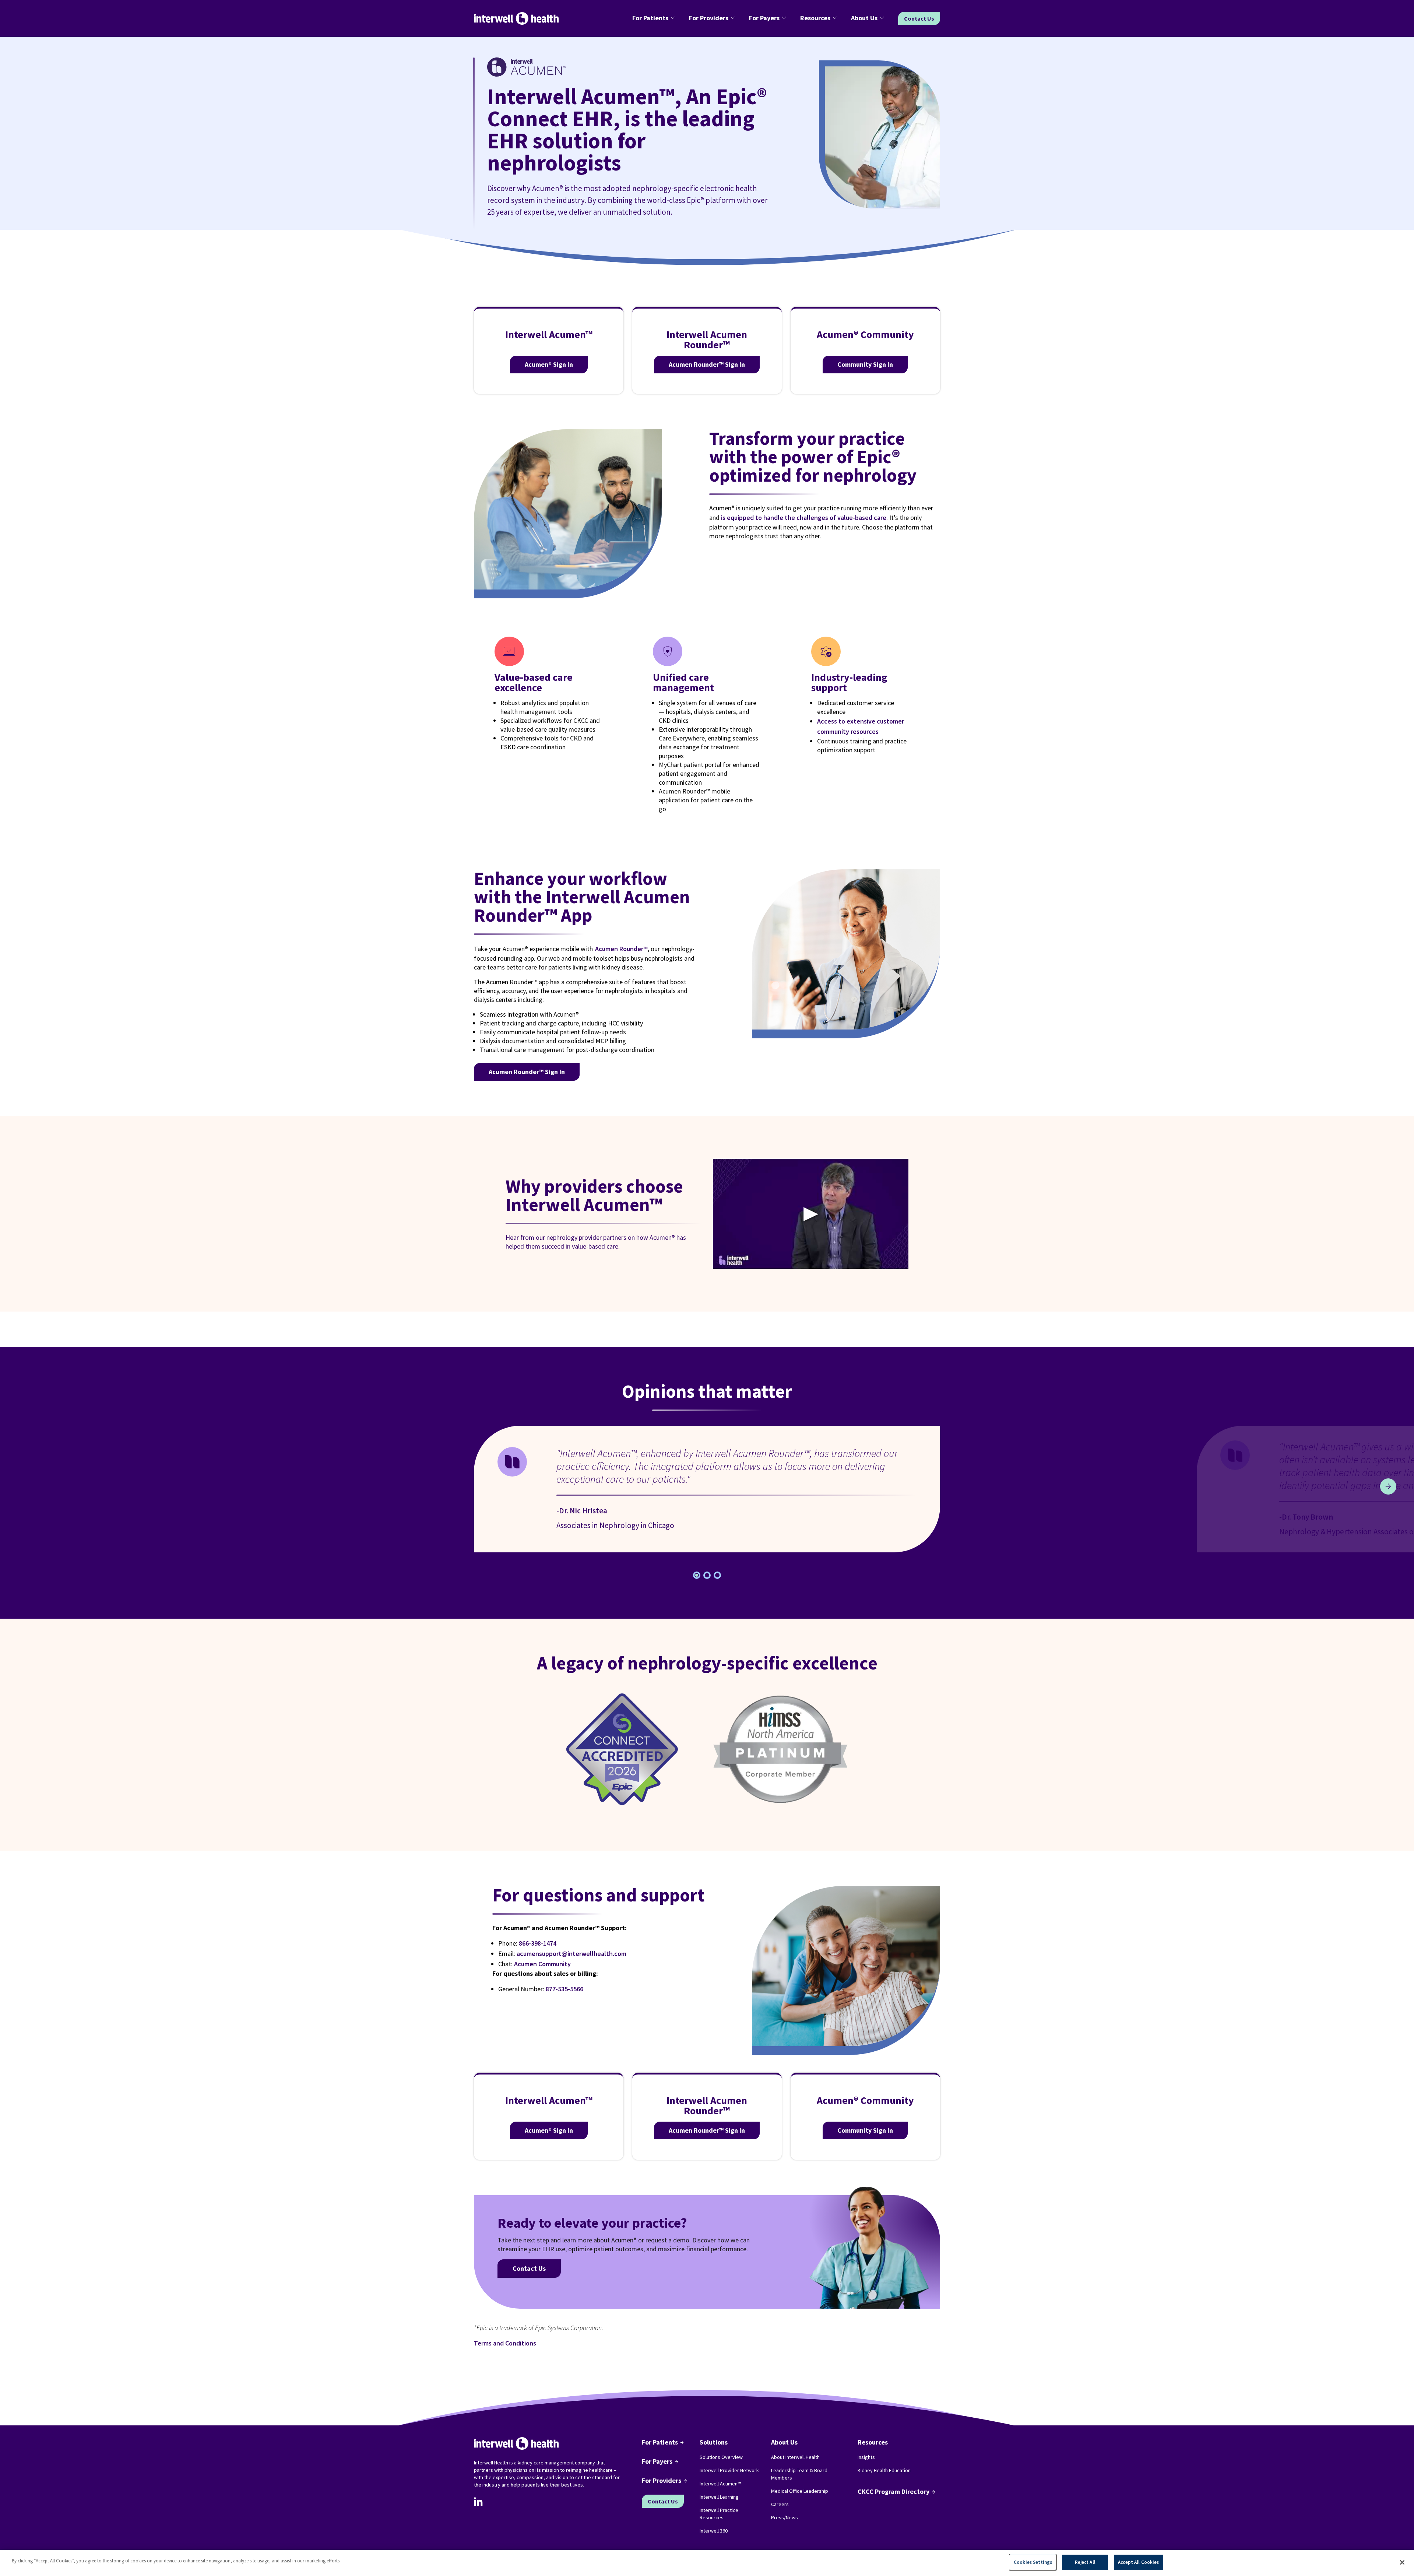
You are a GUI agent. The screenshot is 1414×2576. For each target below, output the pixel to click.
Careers (780, 2504)
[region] (707, 2563)
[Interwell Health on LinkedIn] (478, 2502)
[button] (655, 18)
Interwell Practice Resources (719, 2514)
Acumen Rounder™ (621, 949)
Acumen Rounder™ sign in (527, 1072)
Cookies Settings (1033, 2562)
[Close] (1402, 2562)
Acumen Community (542, 1964)
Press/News (785, 2517)
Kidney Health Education (884, 2470)
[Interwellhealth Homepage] (516, 19)
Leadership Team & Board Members (799, 2474)
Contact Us (919, 18)
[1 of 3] (707, 1575)
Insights (866, 2457)
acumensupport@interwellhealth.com (571, 1954)
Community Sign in (865, 364)
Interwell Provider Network (729, 2470)
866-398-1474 (538, 1943)
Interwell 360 (714, 2531)
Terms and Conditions (505, 2343)
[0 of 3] (697, 1575)
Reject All (1085, 2562)
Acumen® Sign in (549, 364)
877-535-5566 (564, 1989)
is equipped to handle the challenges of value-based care (804, 518)
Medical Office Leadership (800, 2491)
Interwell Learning (719, 2497)
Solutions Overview (721, 2457)
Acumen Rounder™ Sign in (707, 364)
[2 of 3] (717, 1575)
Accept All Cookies (1138, 2562)
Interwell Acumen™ (720, 2484)
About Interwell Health (795, 2457)
